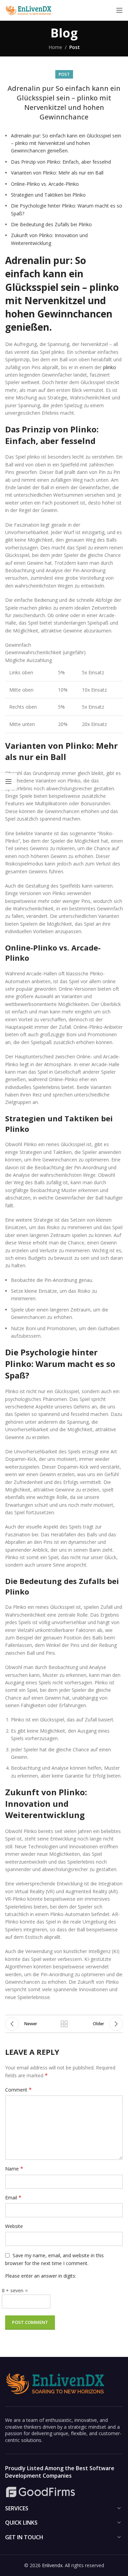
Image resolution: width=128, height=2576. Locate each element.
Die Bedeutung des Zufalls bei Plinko (51, 224)
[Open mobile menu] (119, 10)
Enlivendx (52, 2565)
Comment (18, 2090)
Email (13, 2198)
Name (14, 2169)
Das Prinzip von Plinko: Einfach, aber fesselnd (61, 162)
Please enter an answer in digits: (41, 2276)
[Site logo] (29, 10)
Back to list (64, 2024)
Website (14, 2226)
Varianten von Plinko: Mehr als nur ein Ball (57, 173)
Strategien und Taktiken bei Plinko (48, 195)
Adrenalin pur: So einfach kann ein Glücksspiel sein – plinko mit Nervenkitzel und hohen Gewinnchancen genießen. (66, 143)
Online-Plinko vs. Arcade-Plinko (45, 184)
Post (75, 47)
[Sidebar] (9, 781)
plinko (110, 367)
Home (55, 47)
